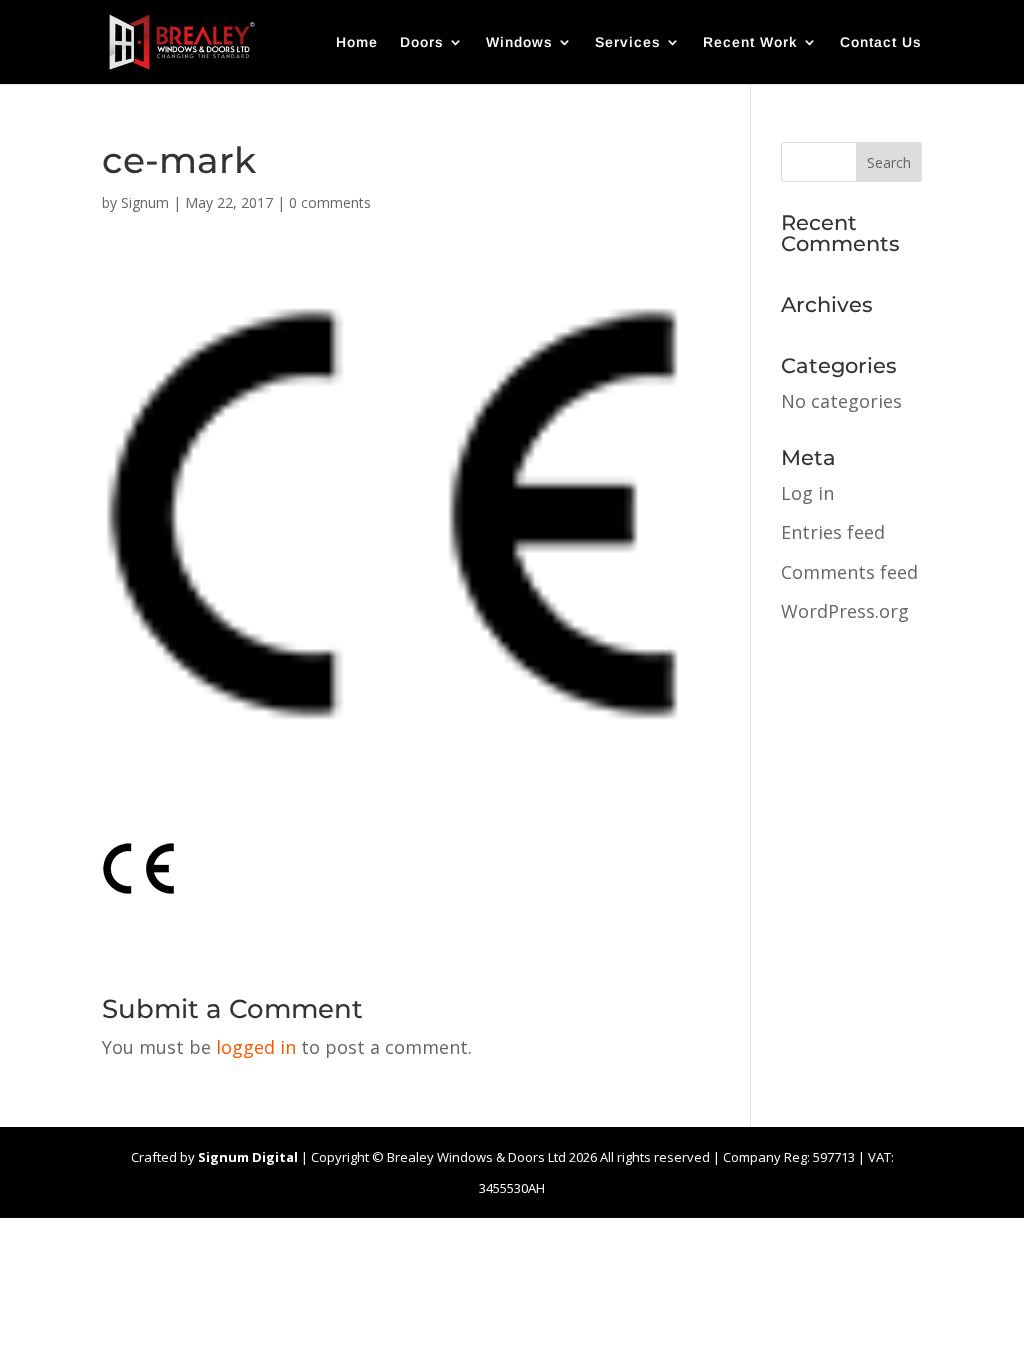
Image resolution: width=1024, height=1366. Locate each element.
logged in (256, 1047)
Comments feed (849, 572)
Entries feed (833, 532)
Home (357, 42)
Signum (145, 202)
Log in (807, 493)
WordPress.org (845, 611)
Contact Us (881, 42)
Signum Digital (248, 1157)
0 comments (330, 202)
